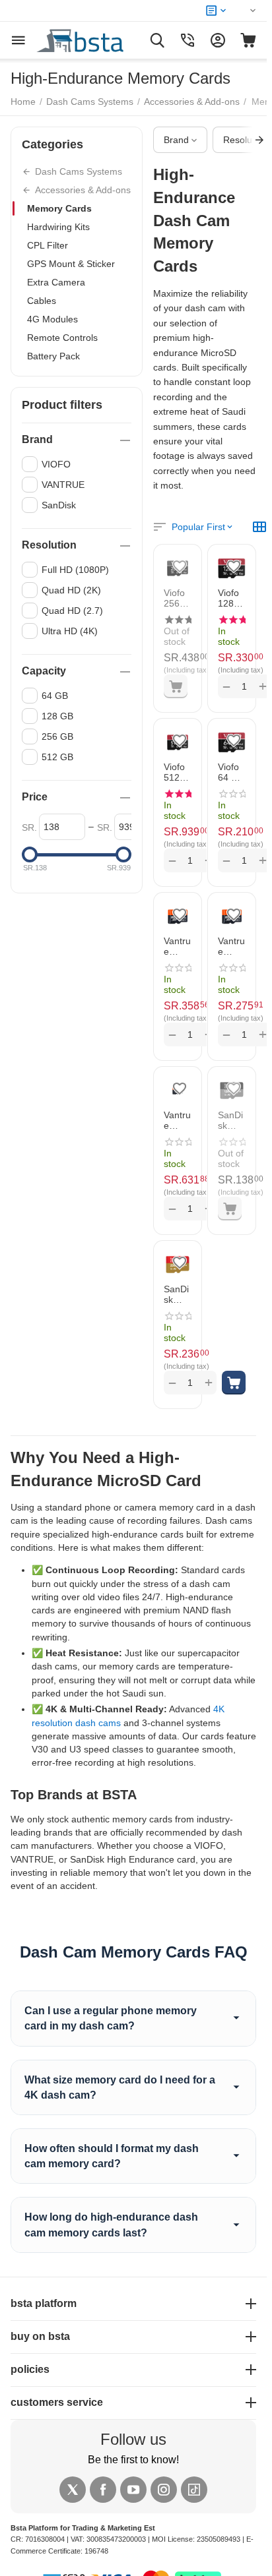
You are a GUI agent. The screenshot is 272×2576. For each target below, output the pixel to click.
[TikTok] (194, 2490)
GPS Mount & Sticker (71, 264)
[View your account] (218, 40)
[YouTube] (133, 2490)
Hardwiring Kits (58, 227)
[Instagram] (164, 2490)
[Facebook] (103, 2490)
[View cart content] (248, 40)
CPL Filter (48, 245)
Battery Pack (53, 356)
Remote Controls (62, 338)
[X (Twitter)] (73, 2490)
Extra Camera (56, 282)
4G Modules (52, 319)
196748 (96, 2551)
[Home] (95, 40)
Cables (42, 301)
